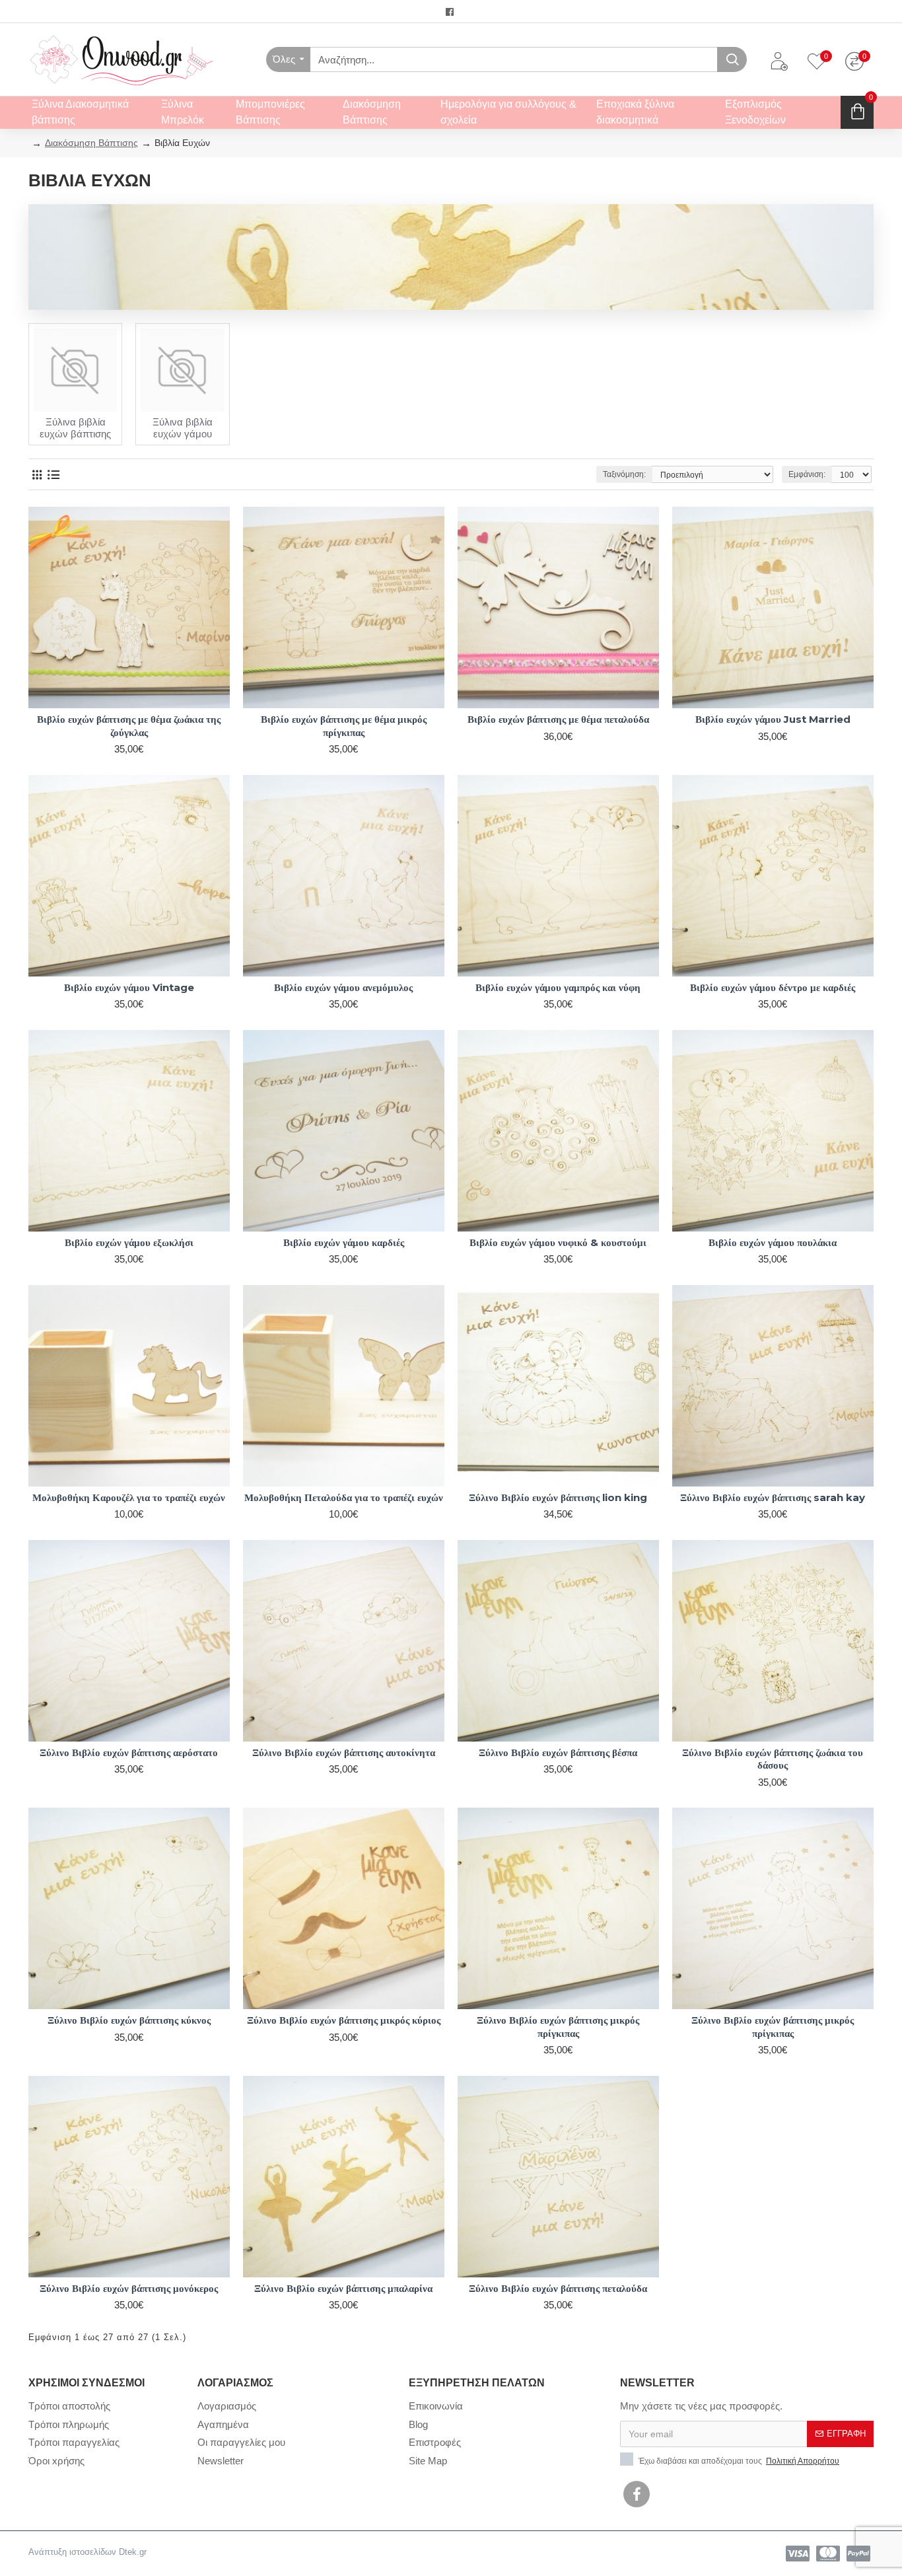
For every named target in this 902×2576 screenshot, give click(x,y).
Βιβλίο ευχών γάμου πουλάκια (773, 1242)
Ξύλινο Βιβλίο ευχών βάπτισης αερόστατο (129, 1752)
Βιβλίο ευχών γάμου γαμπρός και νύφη (558, 987)
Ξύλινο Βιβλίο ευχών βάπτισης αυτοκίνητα (344, 1752)
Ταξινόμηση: (624, 474)
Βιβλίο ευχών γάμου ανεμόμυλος (343, 987)
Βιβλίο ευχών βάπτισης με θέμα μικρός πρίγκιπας (344, 726)
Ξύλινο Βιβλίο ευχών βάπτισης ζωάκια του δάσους (773, 1759)
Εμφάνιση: (807, 474)
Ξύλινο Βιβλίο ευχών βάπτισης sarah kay (773, 1497)
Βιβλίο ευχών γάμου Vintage (129, 987)
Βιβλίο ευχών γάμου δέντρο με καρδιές (773, 987)
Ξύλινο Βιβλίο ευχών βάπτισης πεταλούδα (558, 2288)
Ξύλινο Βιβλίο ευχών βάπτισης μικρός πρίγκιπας (558, 2027)
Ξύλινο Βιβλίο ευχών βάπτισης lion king (558, 1497)
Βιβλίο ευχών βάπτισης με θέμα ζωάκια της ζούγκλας (129, 726)
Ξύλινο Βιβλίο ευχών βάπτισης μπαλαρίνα (343, 2288)
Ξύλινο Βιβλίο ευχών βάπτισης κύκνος (129, 2020)
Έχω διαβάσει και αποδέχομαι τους (738, 2461)
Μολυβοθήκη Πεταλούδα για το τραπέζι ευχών (344, 1497)
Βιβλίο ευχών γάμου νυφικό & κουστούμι (558, 1242)
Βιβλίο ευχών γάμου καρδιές (344, 1242)
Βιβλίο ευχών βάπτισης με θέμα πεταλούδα (558, 719)
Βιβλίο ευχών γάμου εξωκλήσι (129, 1242)
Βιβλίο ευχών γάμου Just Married (773, 719)
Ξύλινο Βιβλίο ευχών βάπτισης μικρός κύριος (344, 2020)
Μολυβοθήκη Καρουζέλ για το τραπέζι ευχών (129, 1497)
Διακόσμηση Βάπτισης (91, 143)
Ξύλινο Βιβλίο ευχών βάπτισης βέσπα (558, 1752)
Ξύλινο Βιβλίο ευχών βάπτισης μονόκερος (129, 2288)
